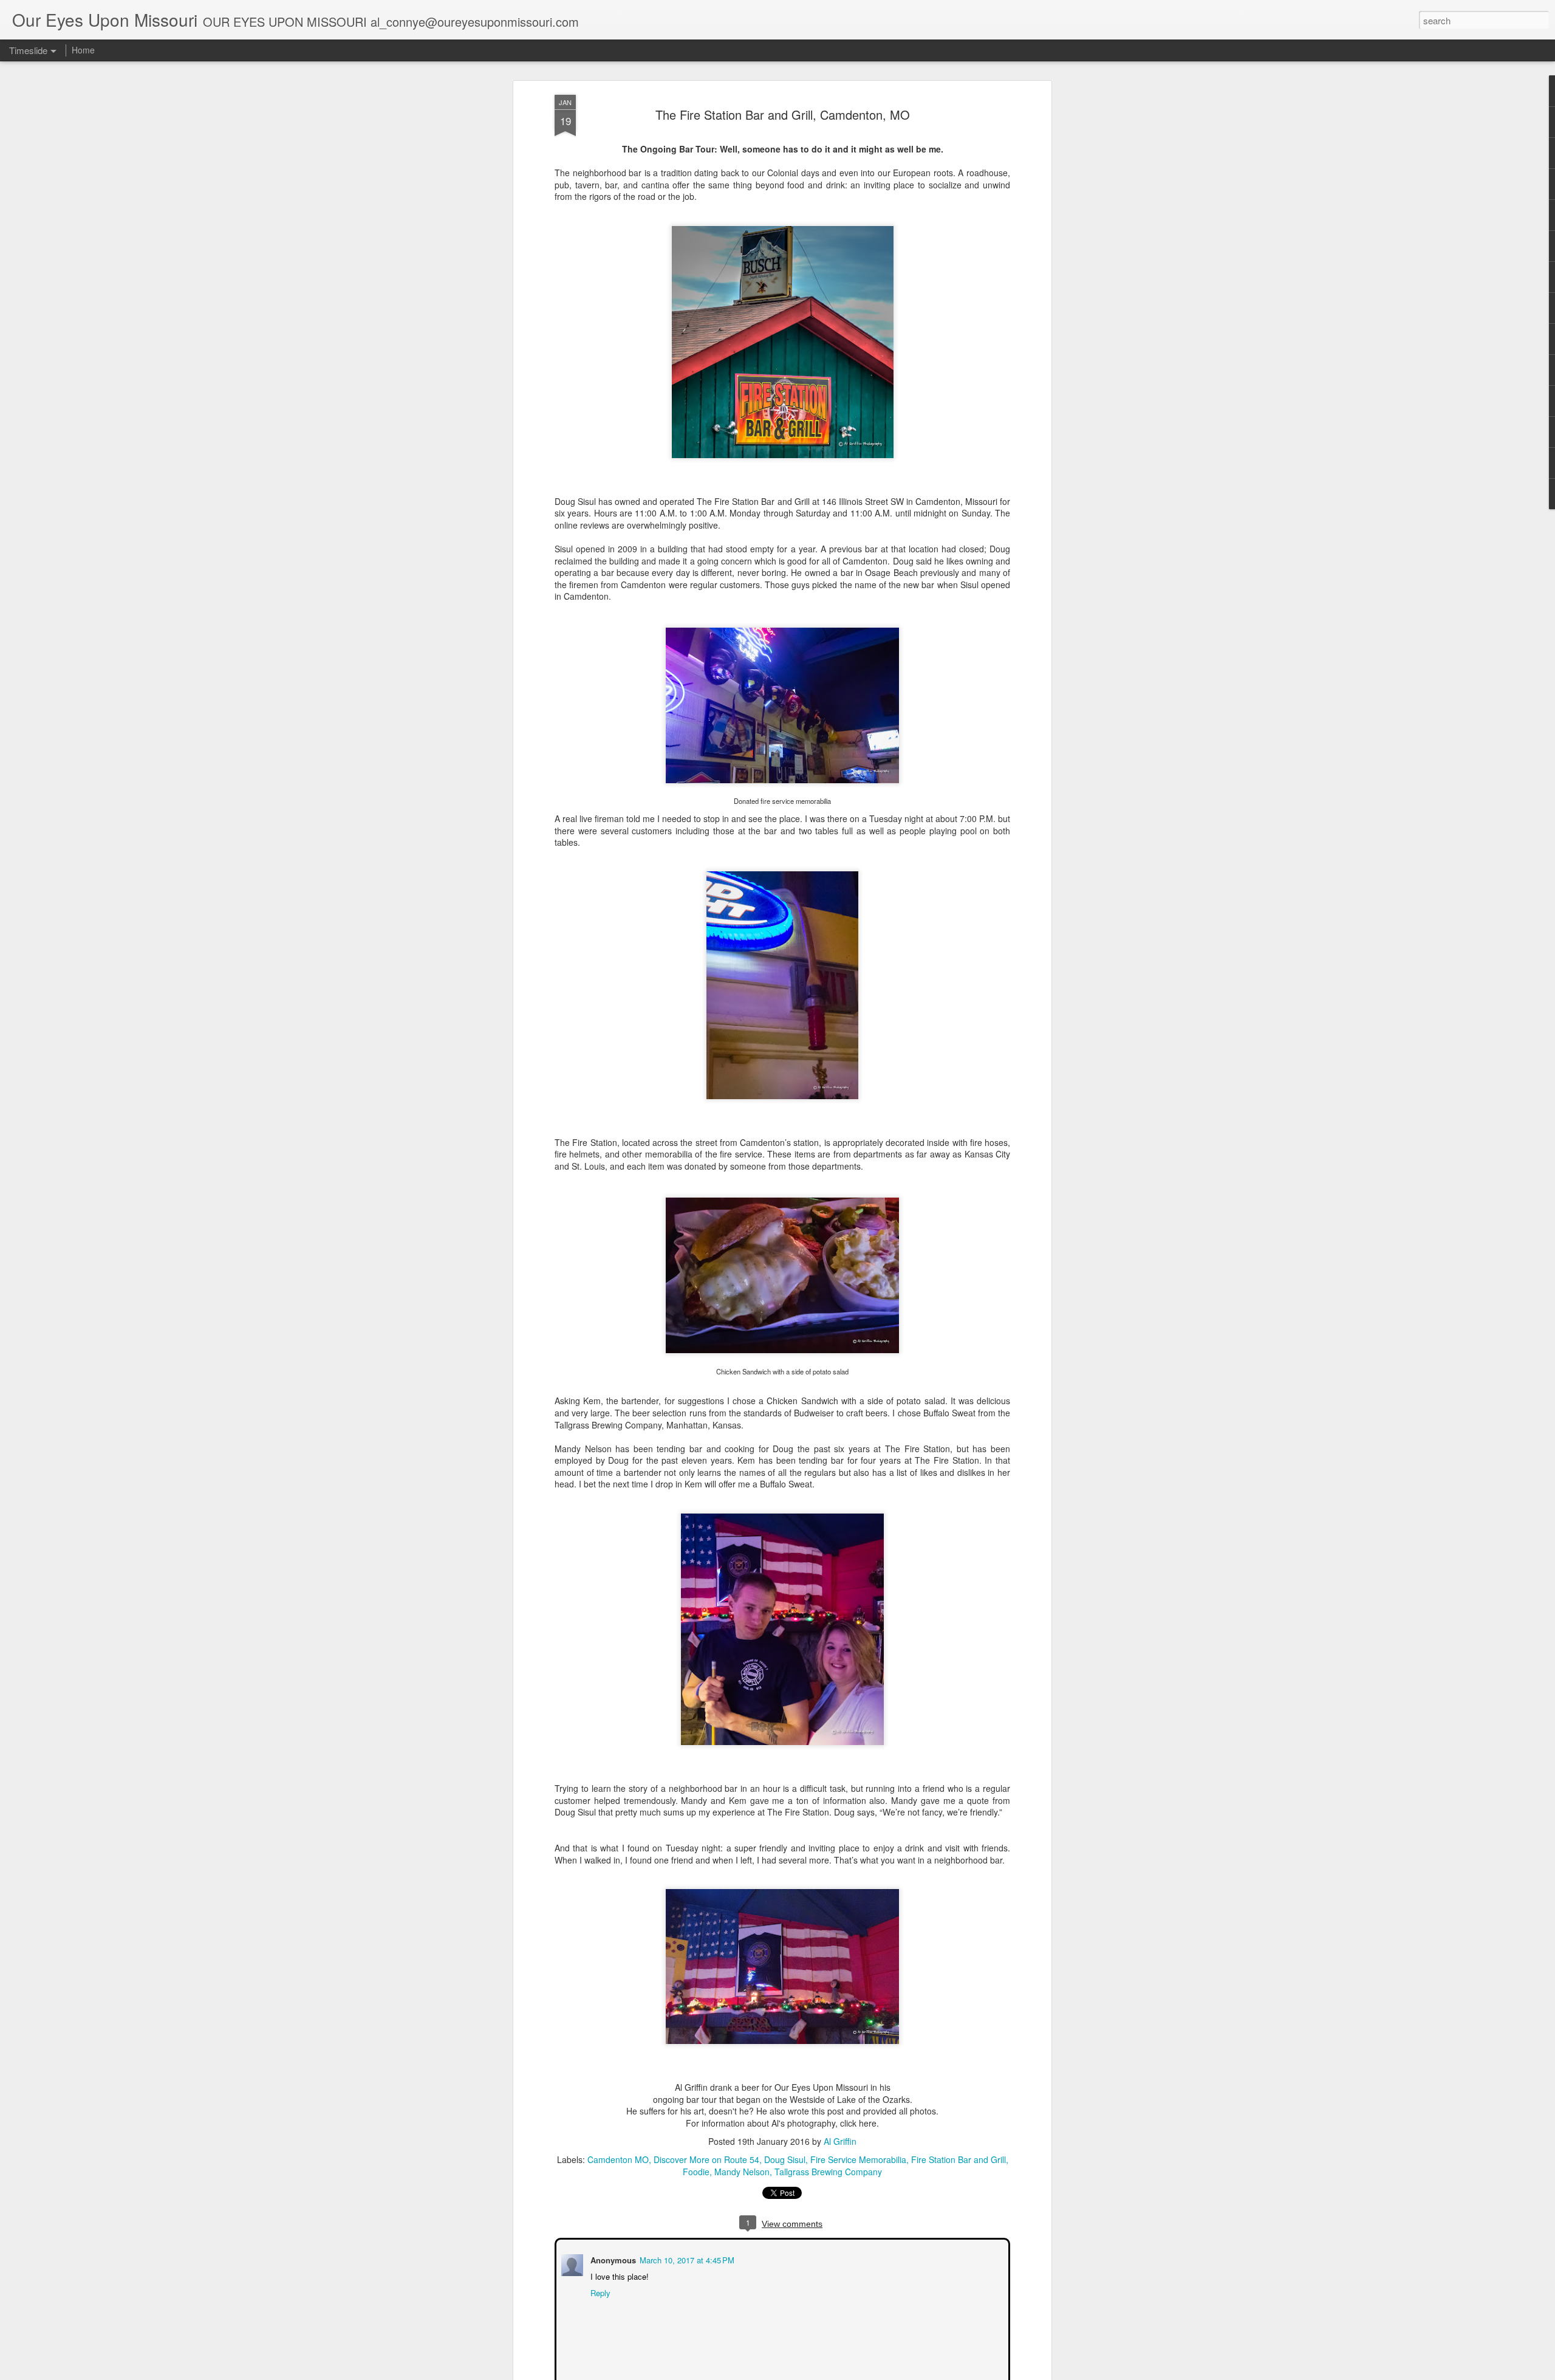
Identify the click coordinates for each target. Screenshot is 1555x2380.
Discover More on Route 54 (706, 2159)
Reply (599, 2292)
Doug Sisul (785, 2159)
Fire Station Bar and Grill (959, 2159)
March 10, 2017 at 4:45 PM (686, 2259)
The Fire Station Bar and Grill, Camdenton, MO (783, 115)
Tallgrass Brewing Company (828, 2172)
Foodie (696, 2172)
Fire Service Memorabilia (858, 2159)
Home (83, 50)
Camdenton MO (618, 2159)
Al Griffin (840, 2141)
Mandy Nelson (742, 2172)
